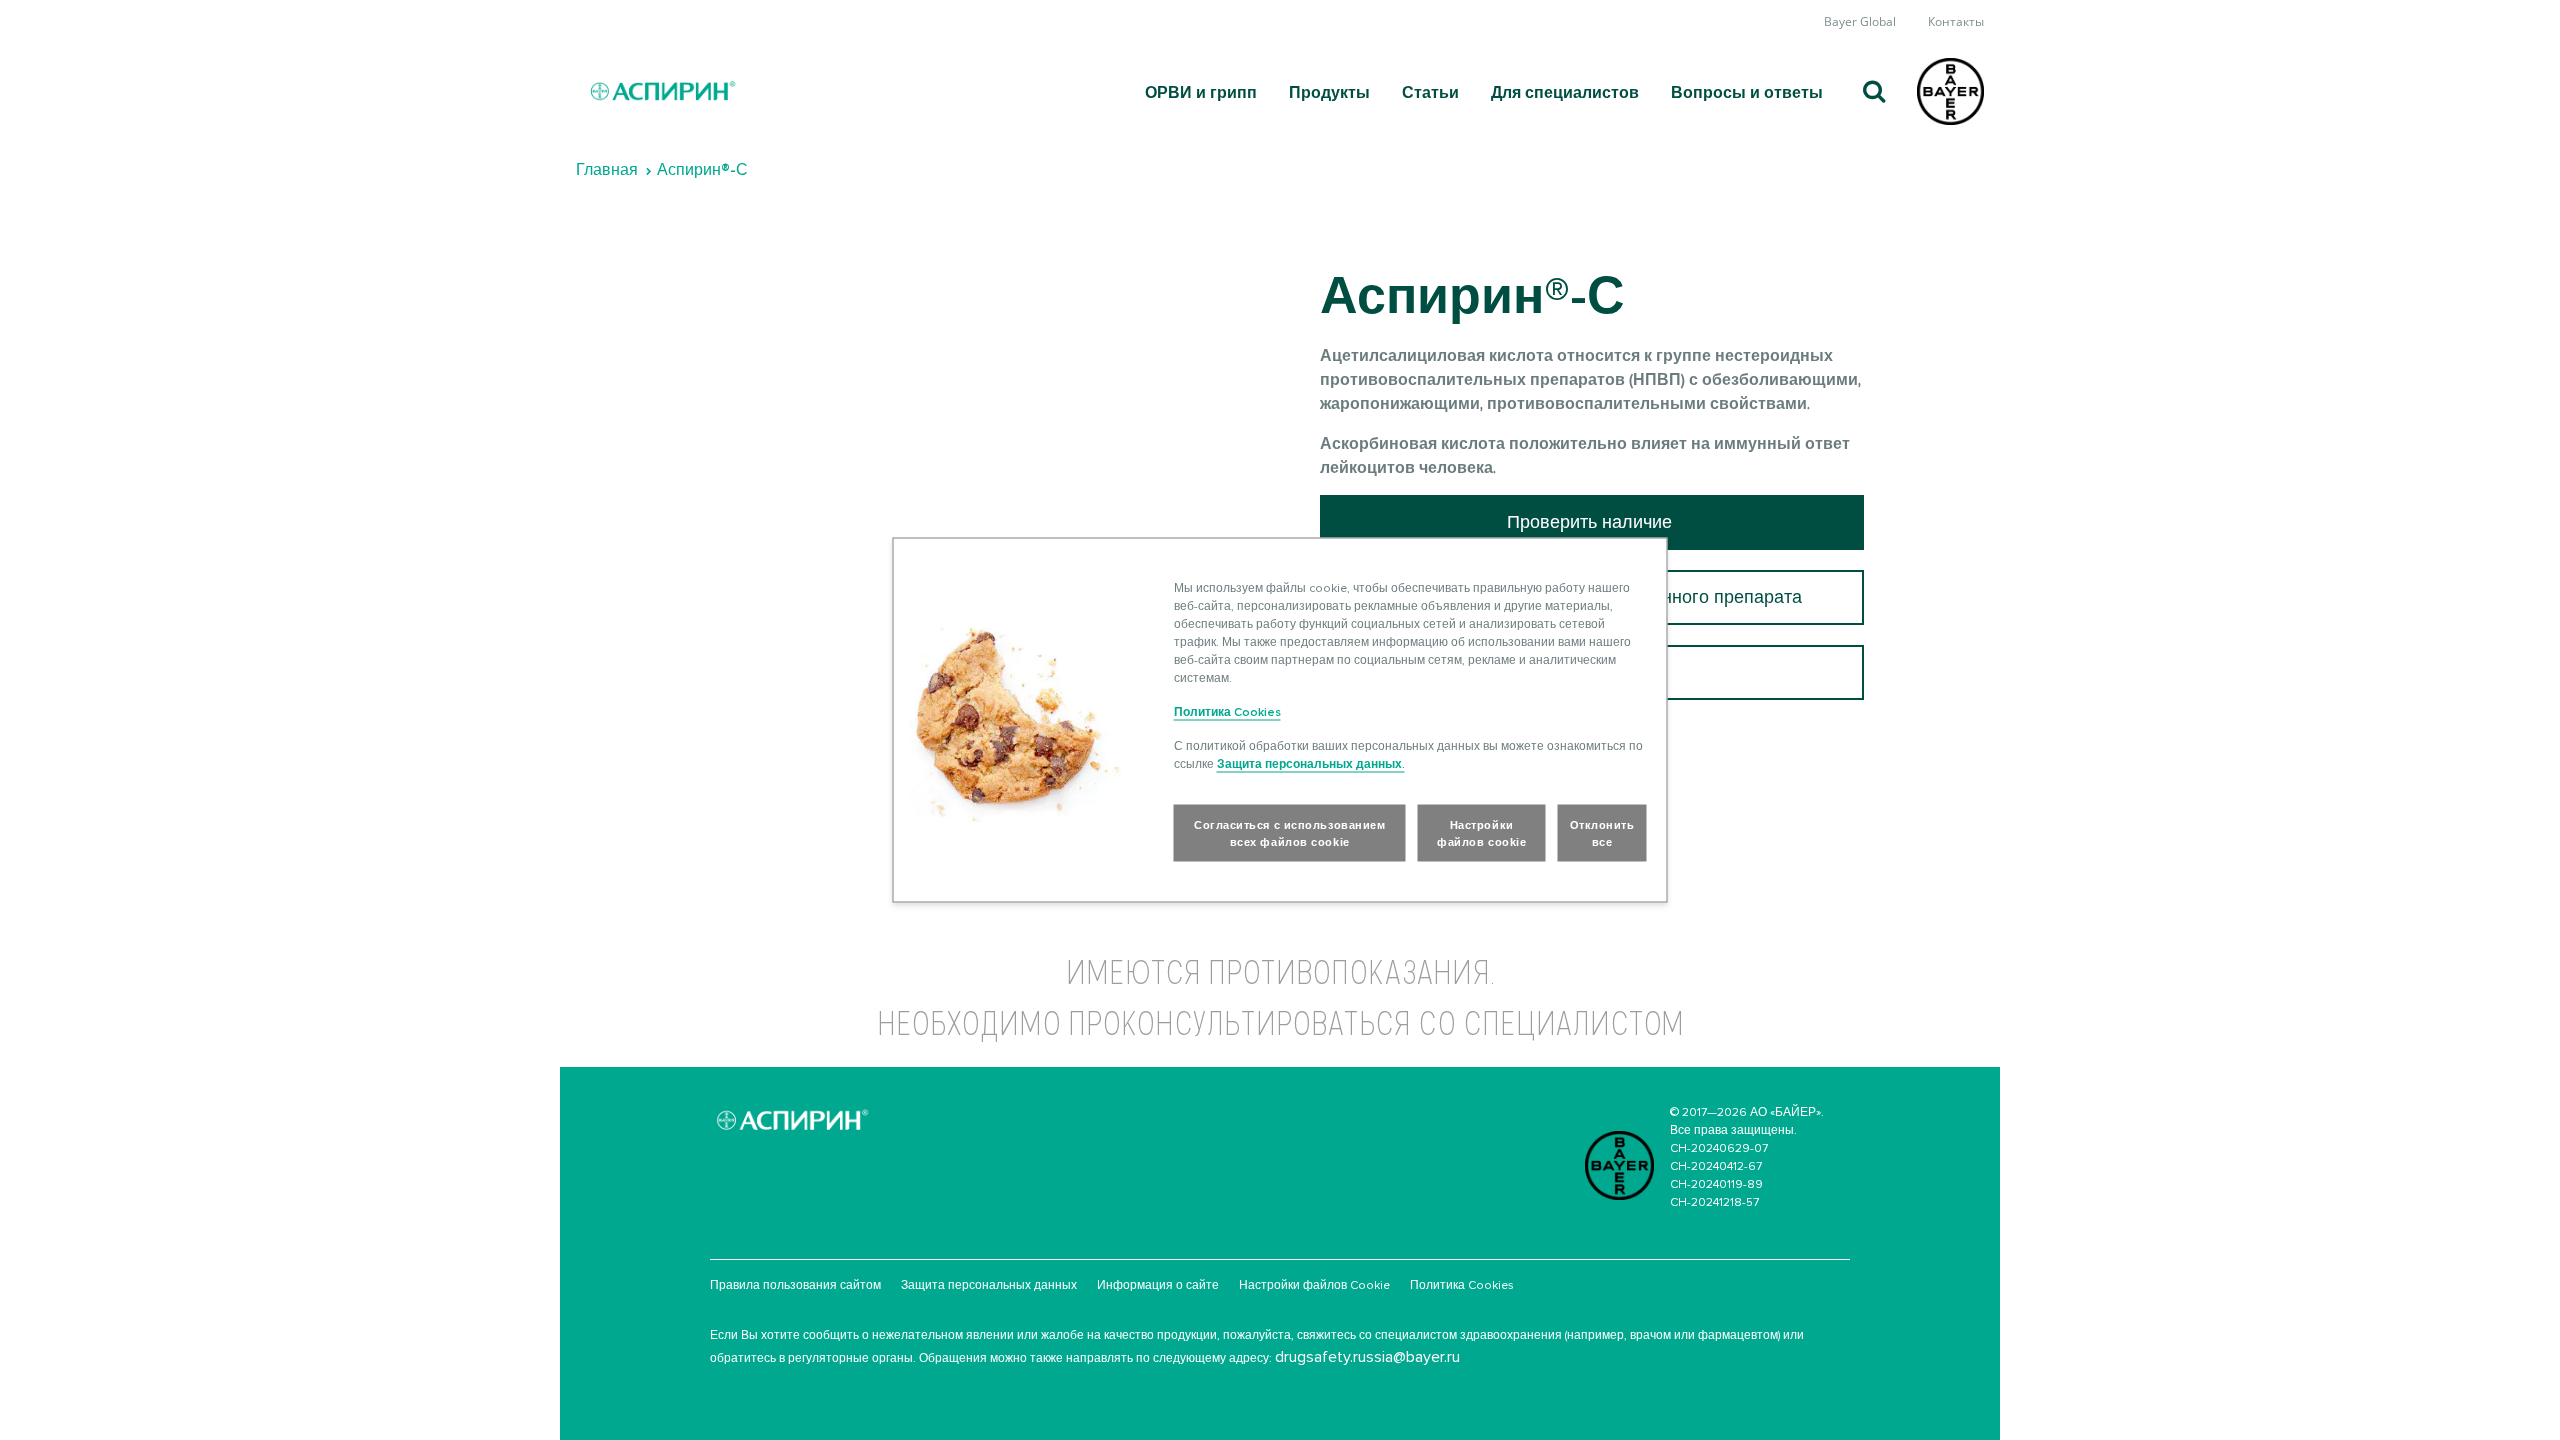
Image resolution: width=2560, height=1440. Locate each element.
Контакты (1956, 22)
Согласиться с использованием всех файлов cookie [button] (1289, 833)
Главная (607, 169)
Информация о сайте (1158, 1284)
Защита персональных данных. (1311, 763)
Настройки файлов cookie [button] (1481, 833)
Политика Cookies (1462, 1284)
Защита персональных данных (989, 1284)
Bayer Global (1860, 22)
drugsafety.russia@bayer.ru (1367, 1356)
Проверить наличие (1592, 522)
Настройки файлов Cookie (1314, 1284)
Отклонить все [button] (1602, 833)
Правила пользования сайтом (795, 1284)
